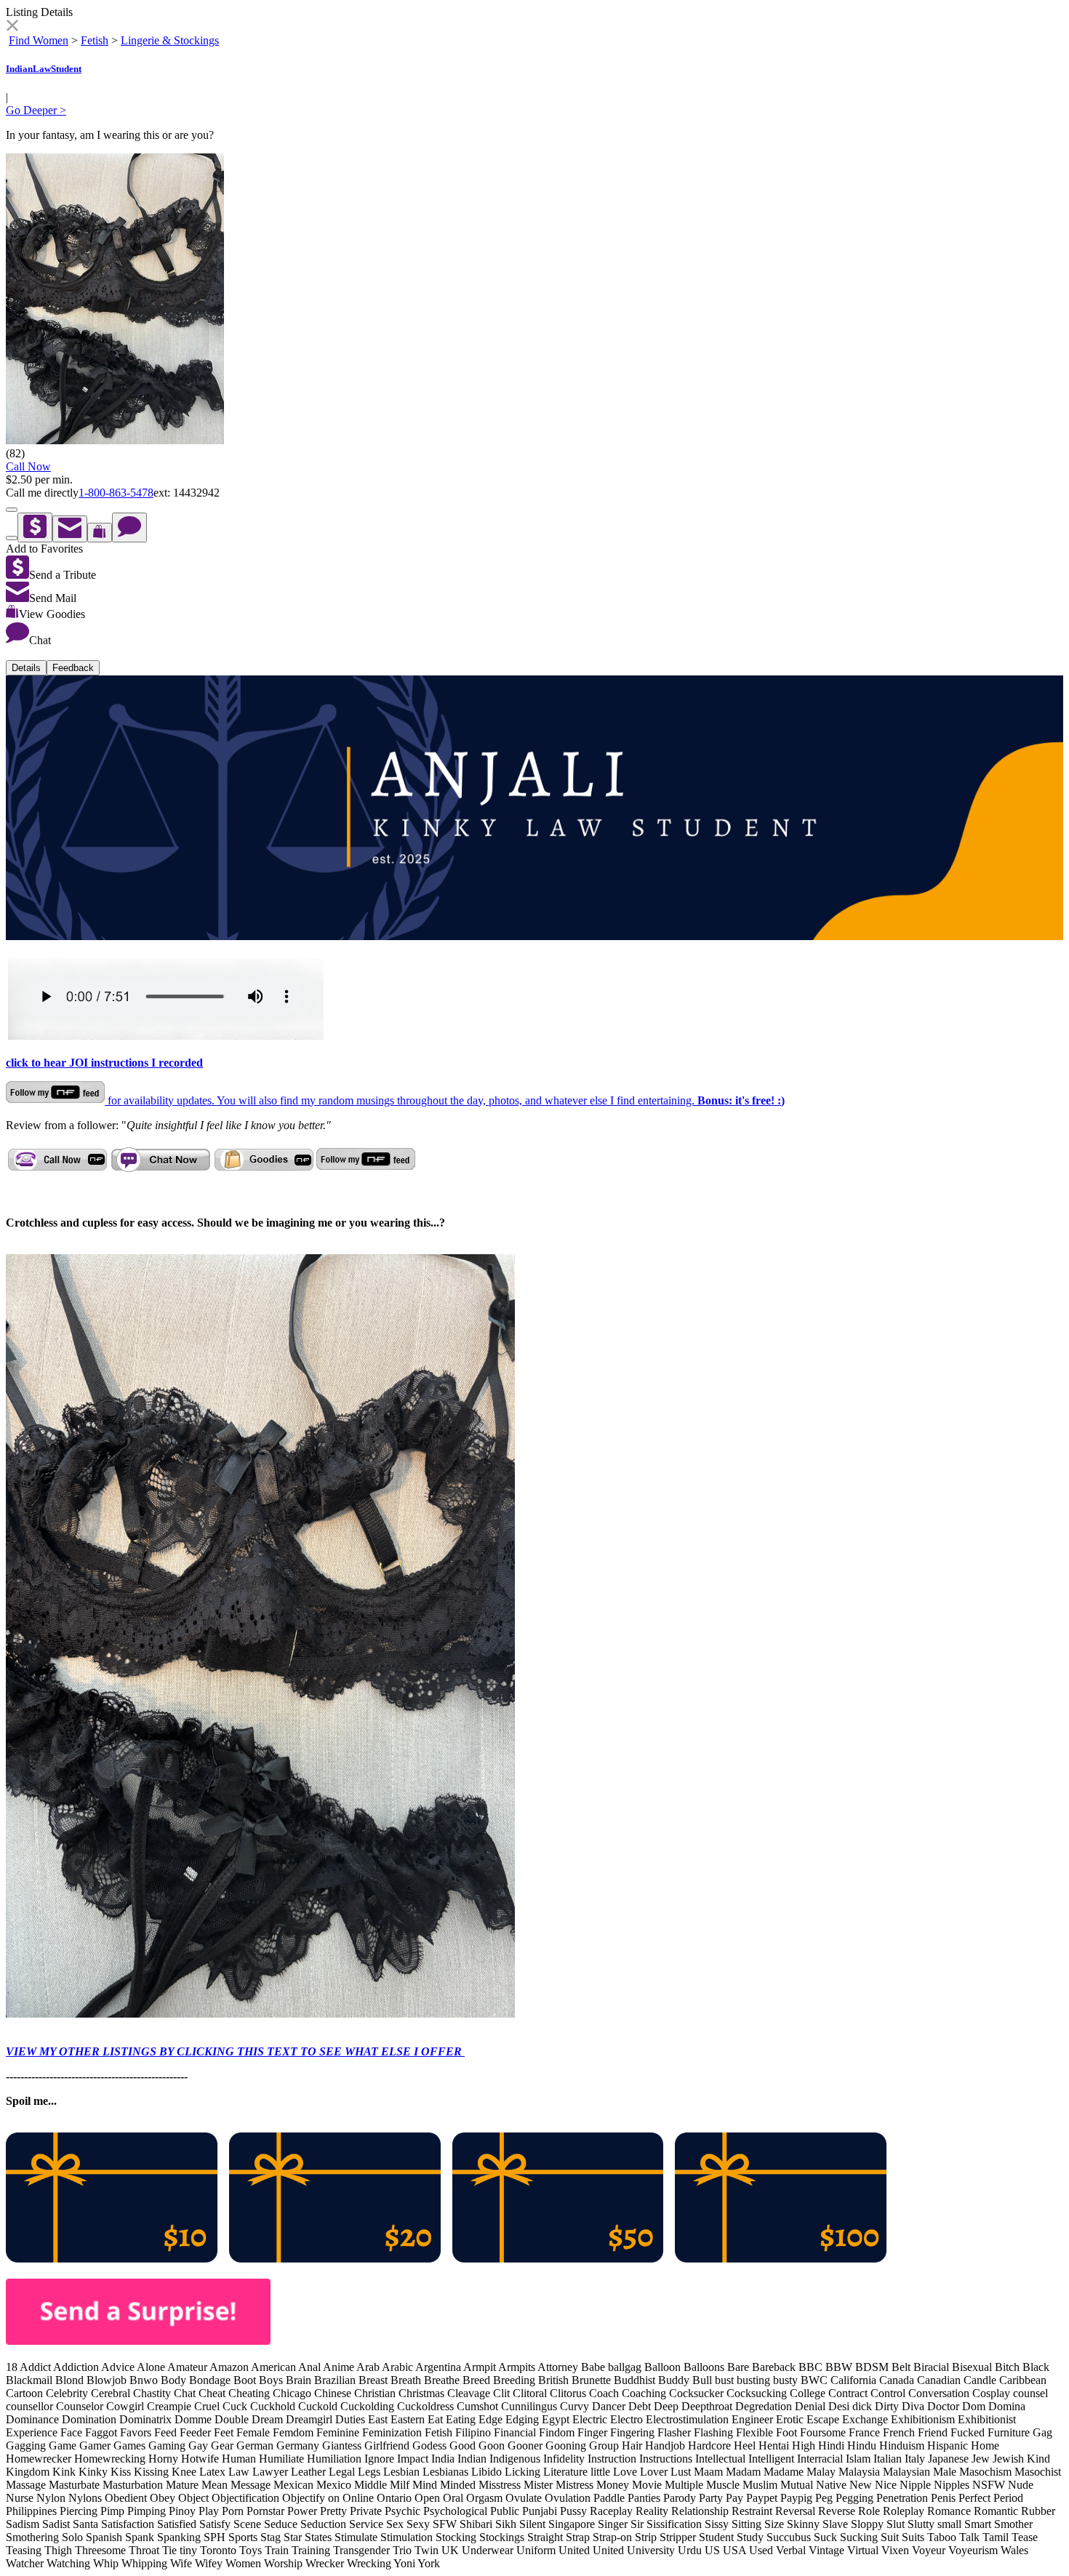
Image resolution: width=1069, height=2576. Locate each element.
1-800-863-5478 (116, 493)
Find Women (39, 40)
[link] (12, 27)
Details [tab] (26, 668)
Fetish (95, 40)
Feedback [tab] (73, 668)
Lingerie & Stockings (170, 40)
